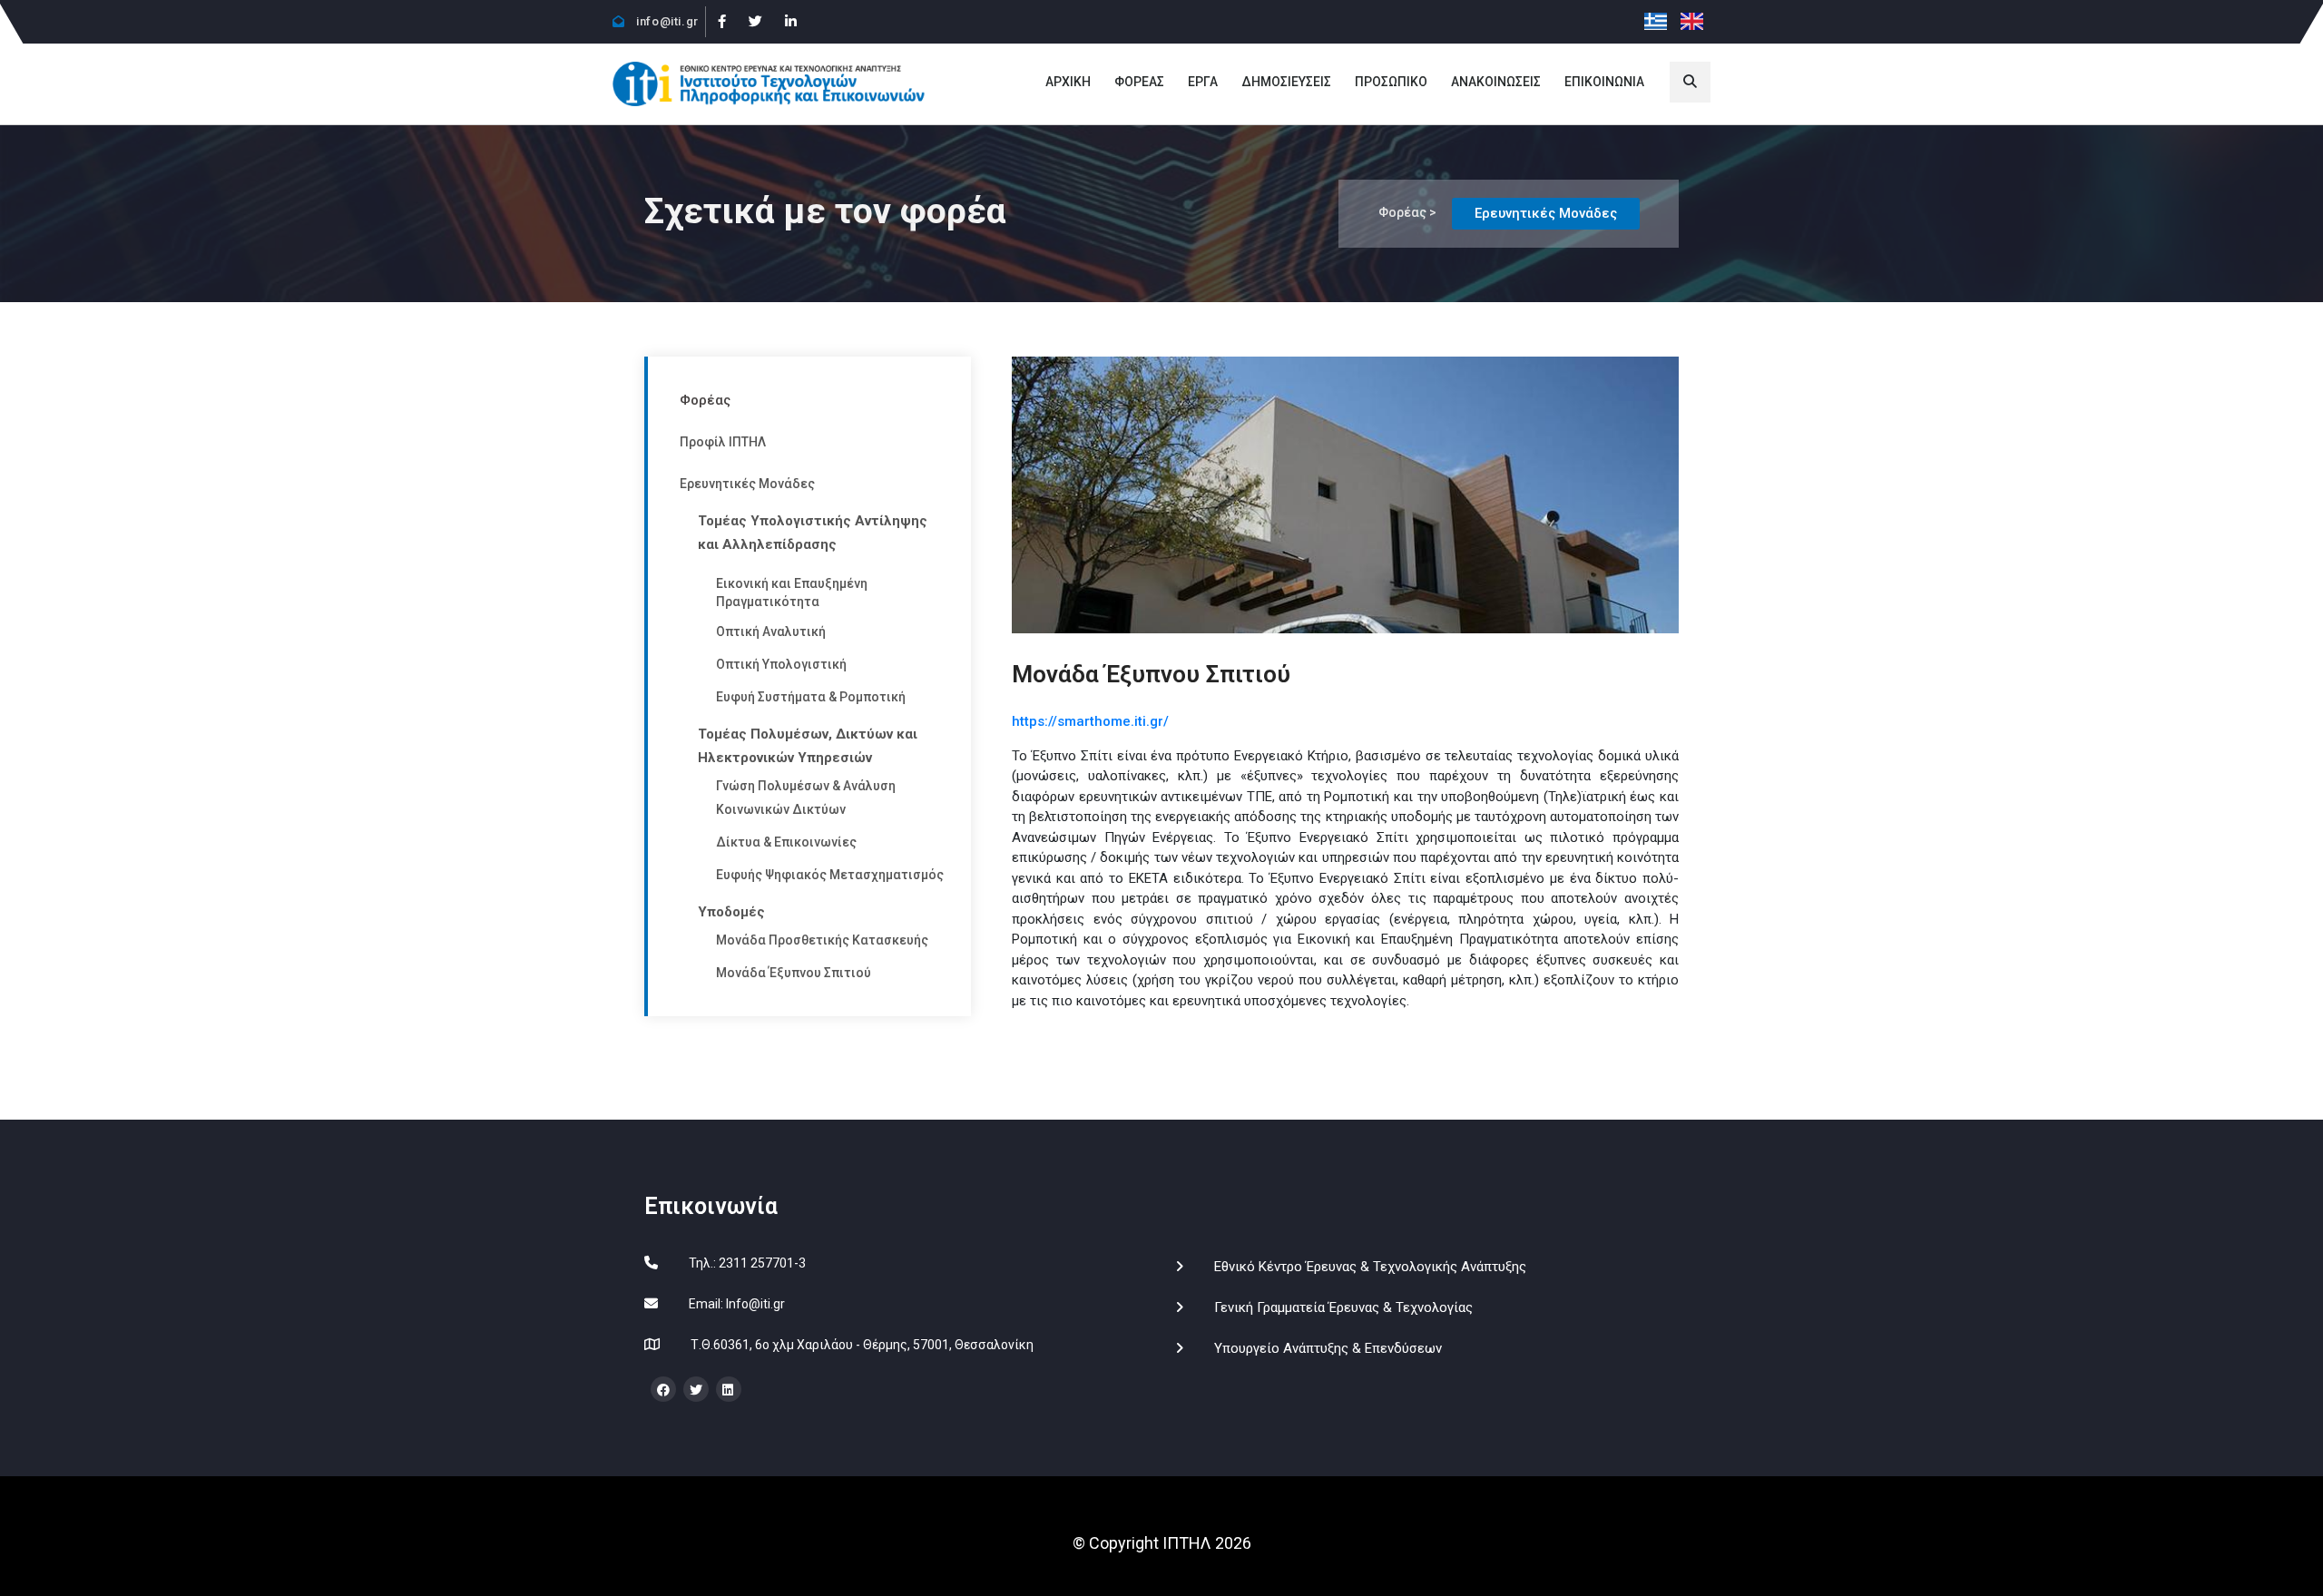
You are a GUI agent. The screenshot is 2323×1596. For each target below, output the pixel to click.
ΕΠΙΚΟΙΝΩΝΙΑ (1604, 82)
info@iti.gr (666, 21)
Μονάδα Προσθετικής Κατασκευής (822, 940)
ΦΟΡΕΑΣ (1139, 82)
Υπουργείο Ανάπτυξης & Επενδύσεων (1328, 1348)
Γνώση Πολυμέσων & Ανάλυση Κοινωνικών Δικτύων (806, 798)
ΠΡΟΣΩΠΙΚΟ (1391, 82)
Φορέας (705, 400)
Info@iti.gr (755, 1304)
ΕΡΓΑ (1203, 82)
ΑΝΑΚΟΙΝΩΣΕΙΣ (1496, 82)
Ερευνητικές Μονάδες (747, 484)
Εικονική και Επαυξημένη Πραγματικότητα (792, 592)
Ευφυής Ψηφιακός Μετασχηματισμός (830, 875)
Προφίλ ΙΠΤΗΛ (723, 442)
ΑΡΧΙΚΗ (1068, 82)
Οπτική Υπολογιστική (781, 664)
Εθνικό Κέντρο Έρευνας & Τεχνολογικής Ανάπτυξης (1370, 1267)
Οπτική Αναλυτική (771, 632)
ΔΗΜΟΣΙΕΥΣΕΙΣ (1286, 82)
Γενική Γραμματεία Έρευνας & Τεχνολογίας (1343, 1307)
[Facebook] (721, 22)
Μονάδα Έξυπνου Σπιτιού (794, 973)
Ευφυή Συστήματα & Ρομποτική (811, 697)
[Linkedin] (790, 22)
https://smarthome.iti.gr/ (1090, 721)
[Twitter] (755, 22)
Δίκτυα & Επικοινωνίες (786, 842)
